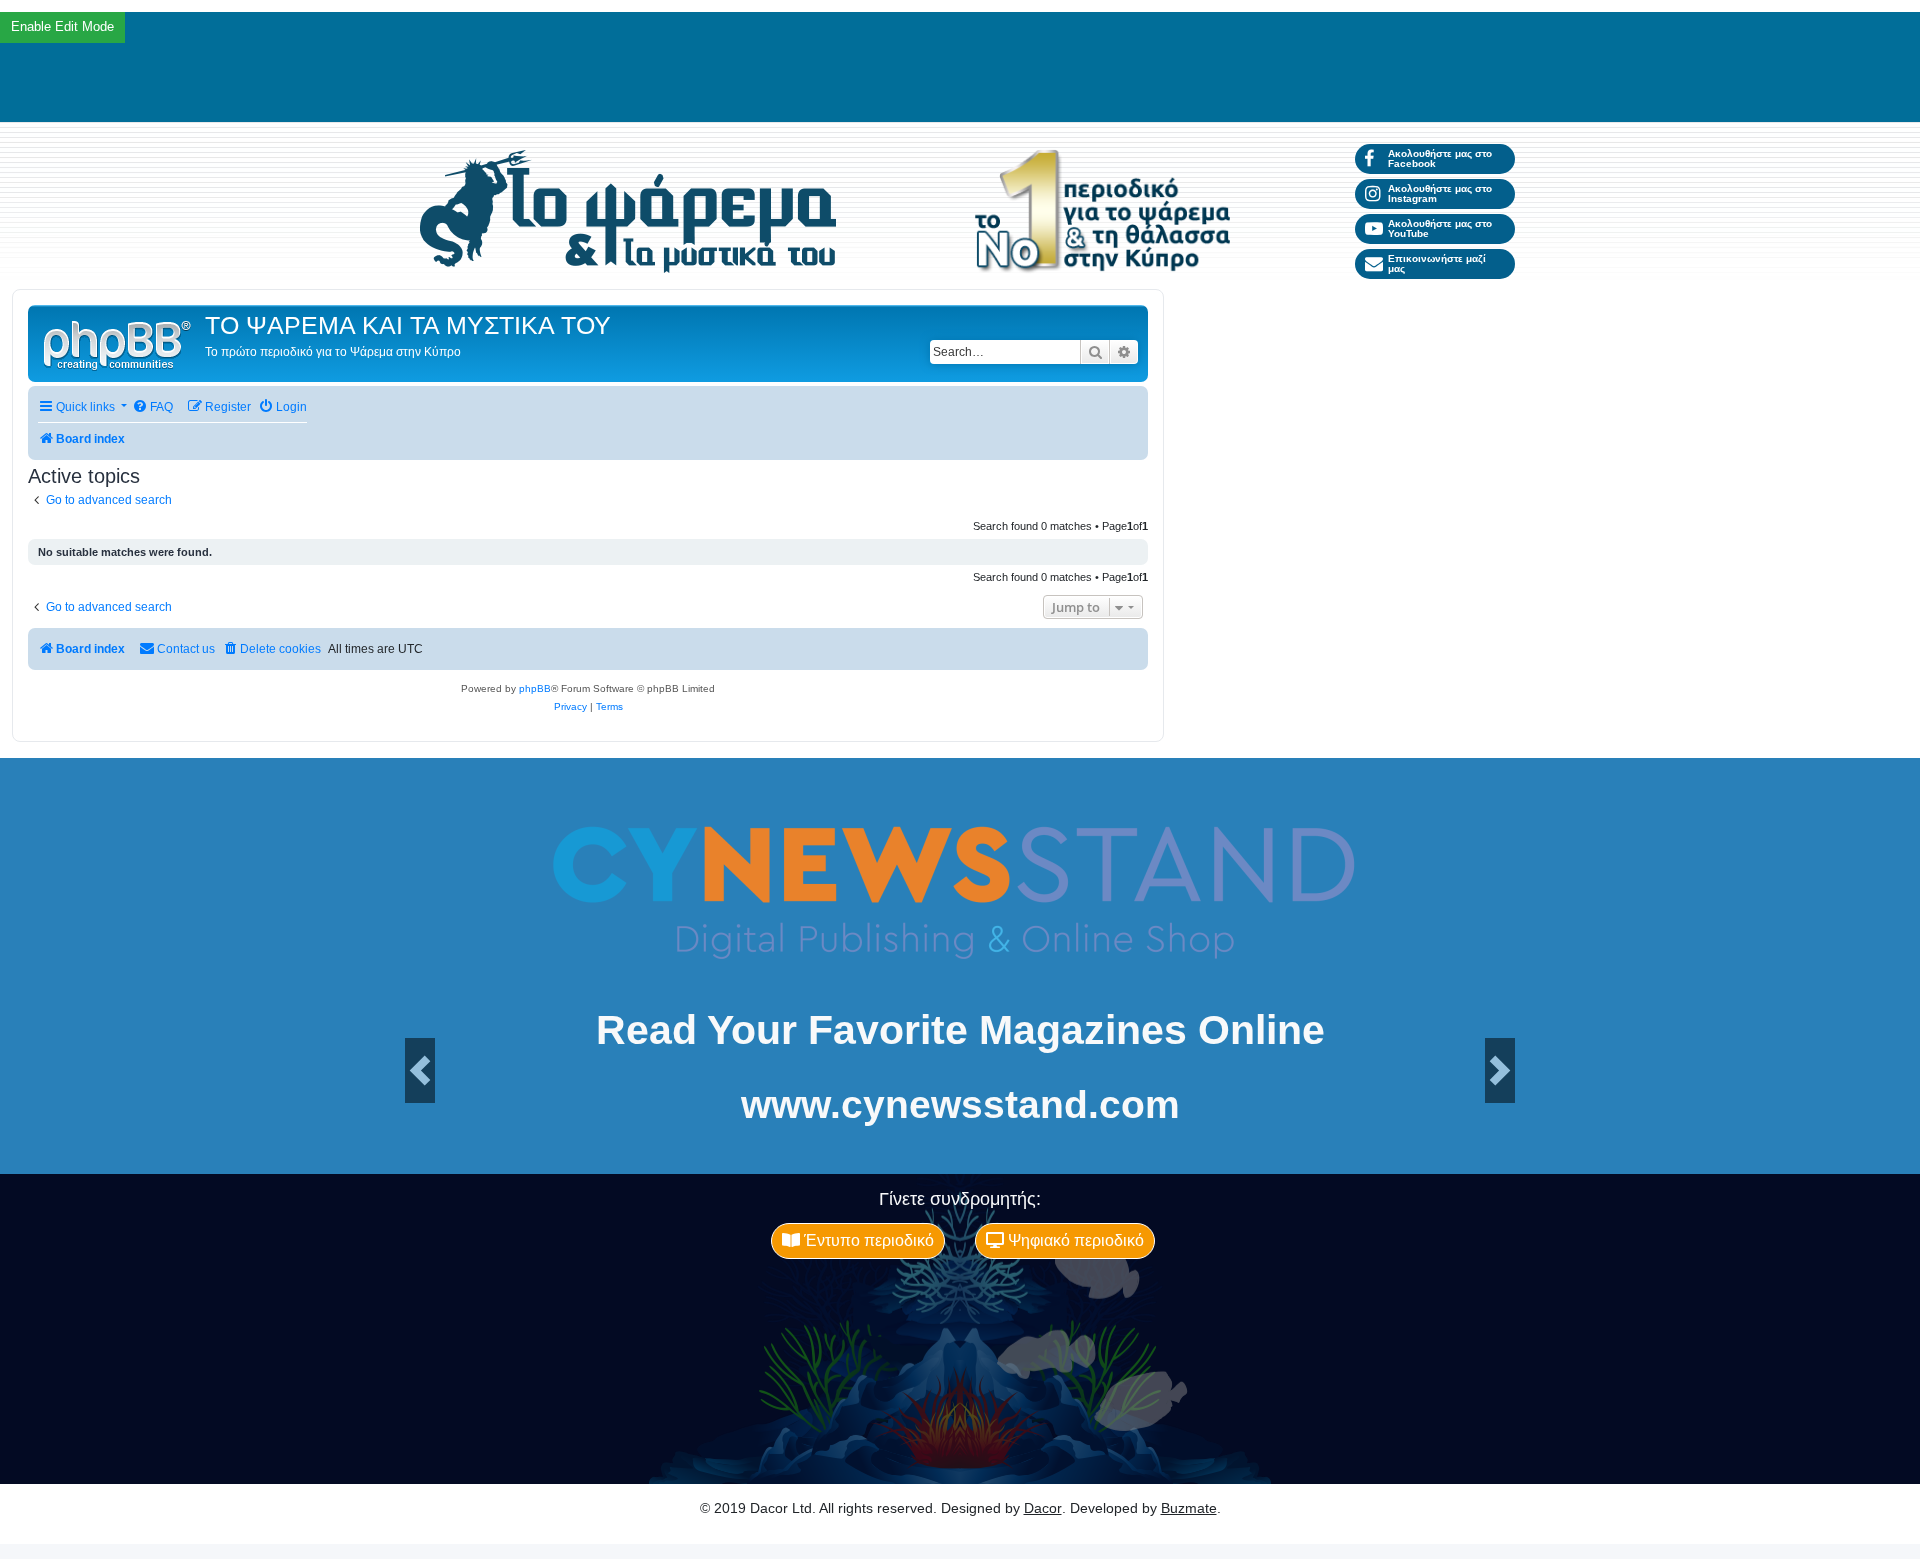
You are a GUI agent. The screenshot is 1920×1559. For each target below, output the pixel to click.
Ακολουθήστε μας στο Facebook (1440, 158)
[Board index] (119, 343)
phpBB (535, 688)
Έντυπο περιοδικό (867, 1240)
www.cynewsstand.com (960, 1104)
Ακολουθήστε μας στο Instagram (1440, 193)
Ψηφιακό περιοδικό (1074, 1240)
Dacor (1043, 1508)
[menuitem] (152, 407)
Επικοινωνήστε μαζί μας (1437, 263)
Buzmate (1189, 1508)
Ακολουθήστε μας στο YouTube (1440, 228)
